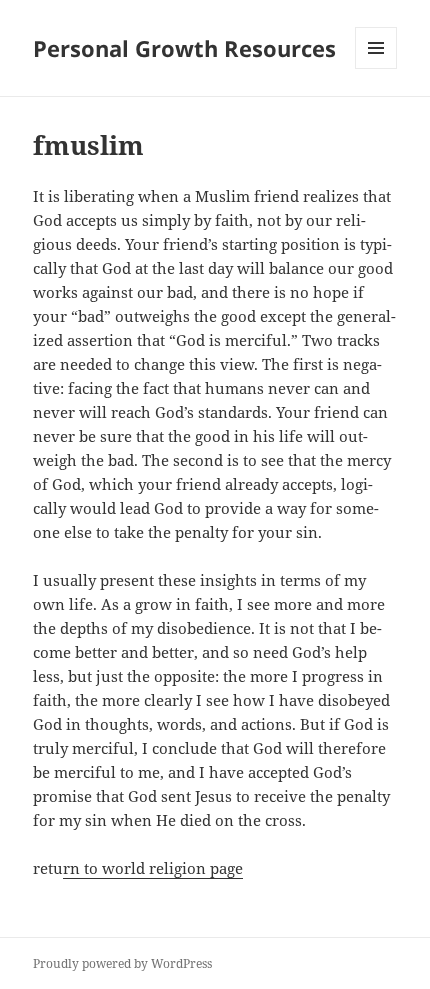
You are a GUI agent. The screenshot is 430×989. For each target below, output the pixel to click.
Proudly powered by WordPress (122, 963)
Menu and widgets (376, 68)
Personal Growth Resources (184, 48)
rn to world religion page (153, 868)
